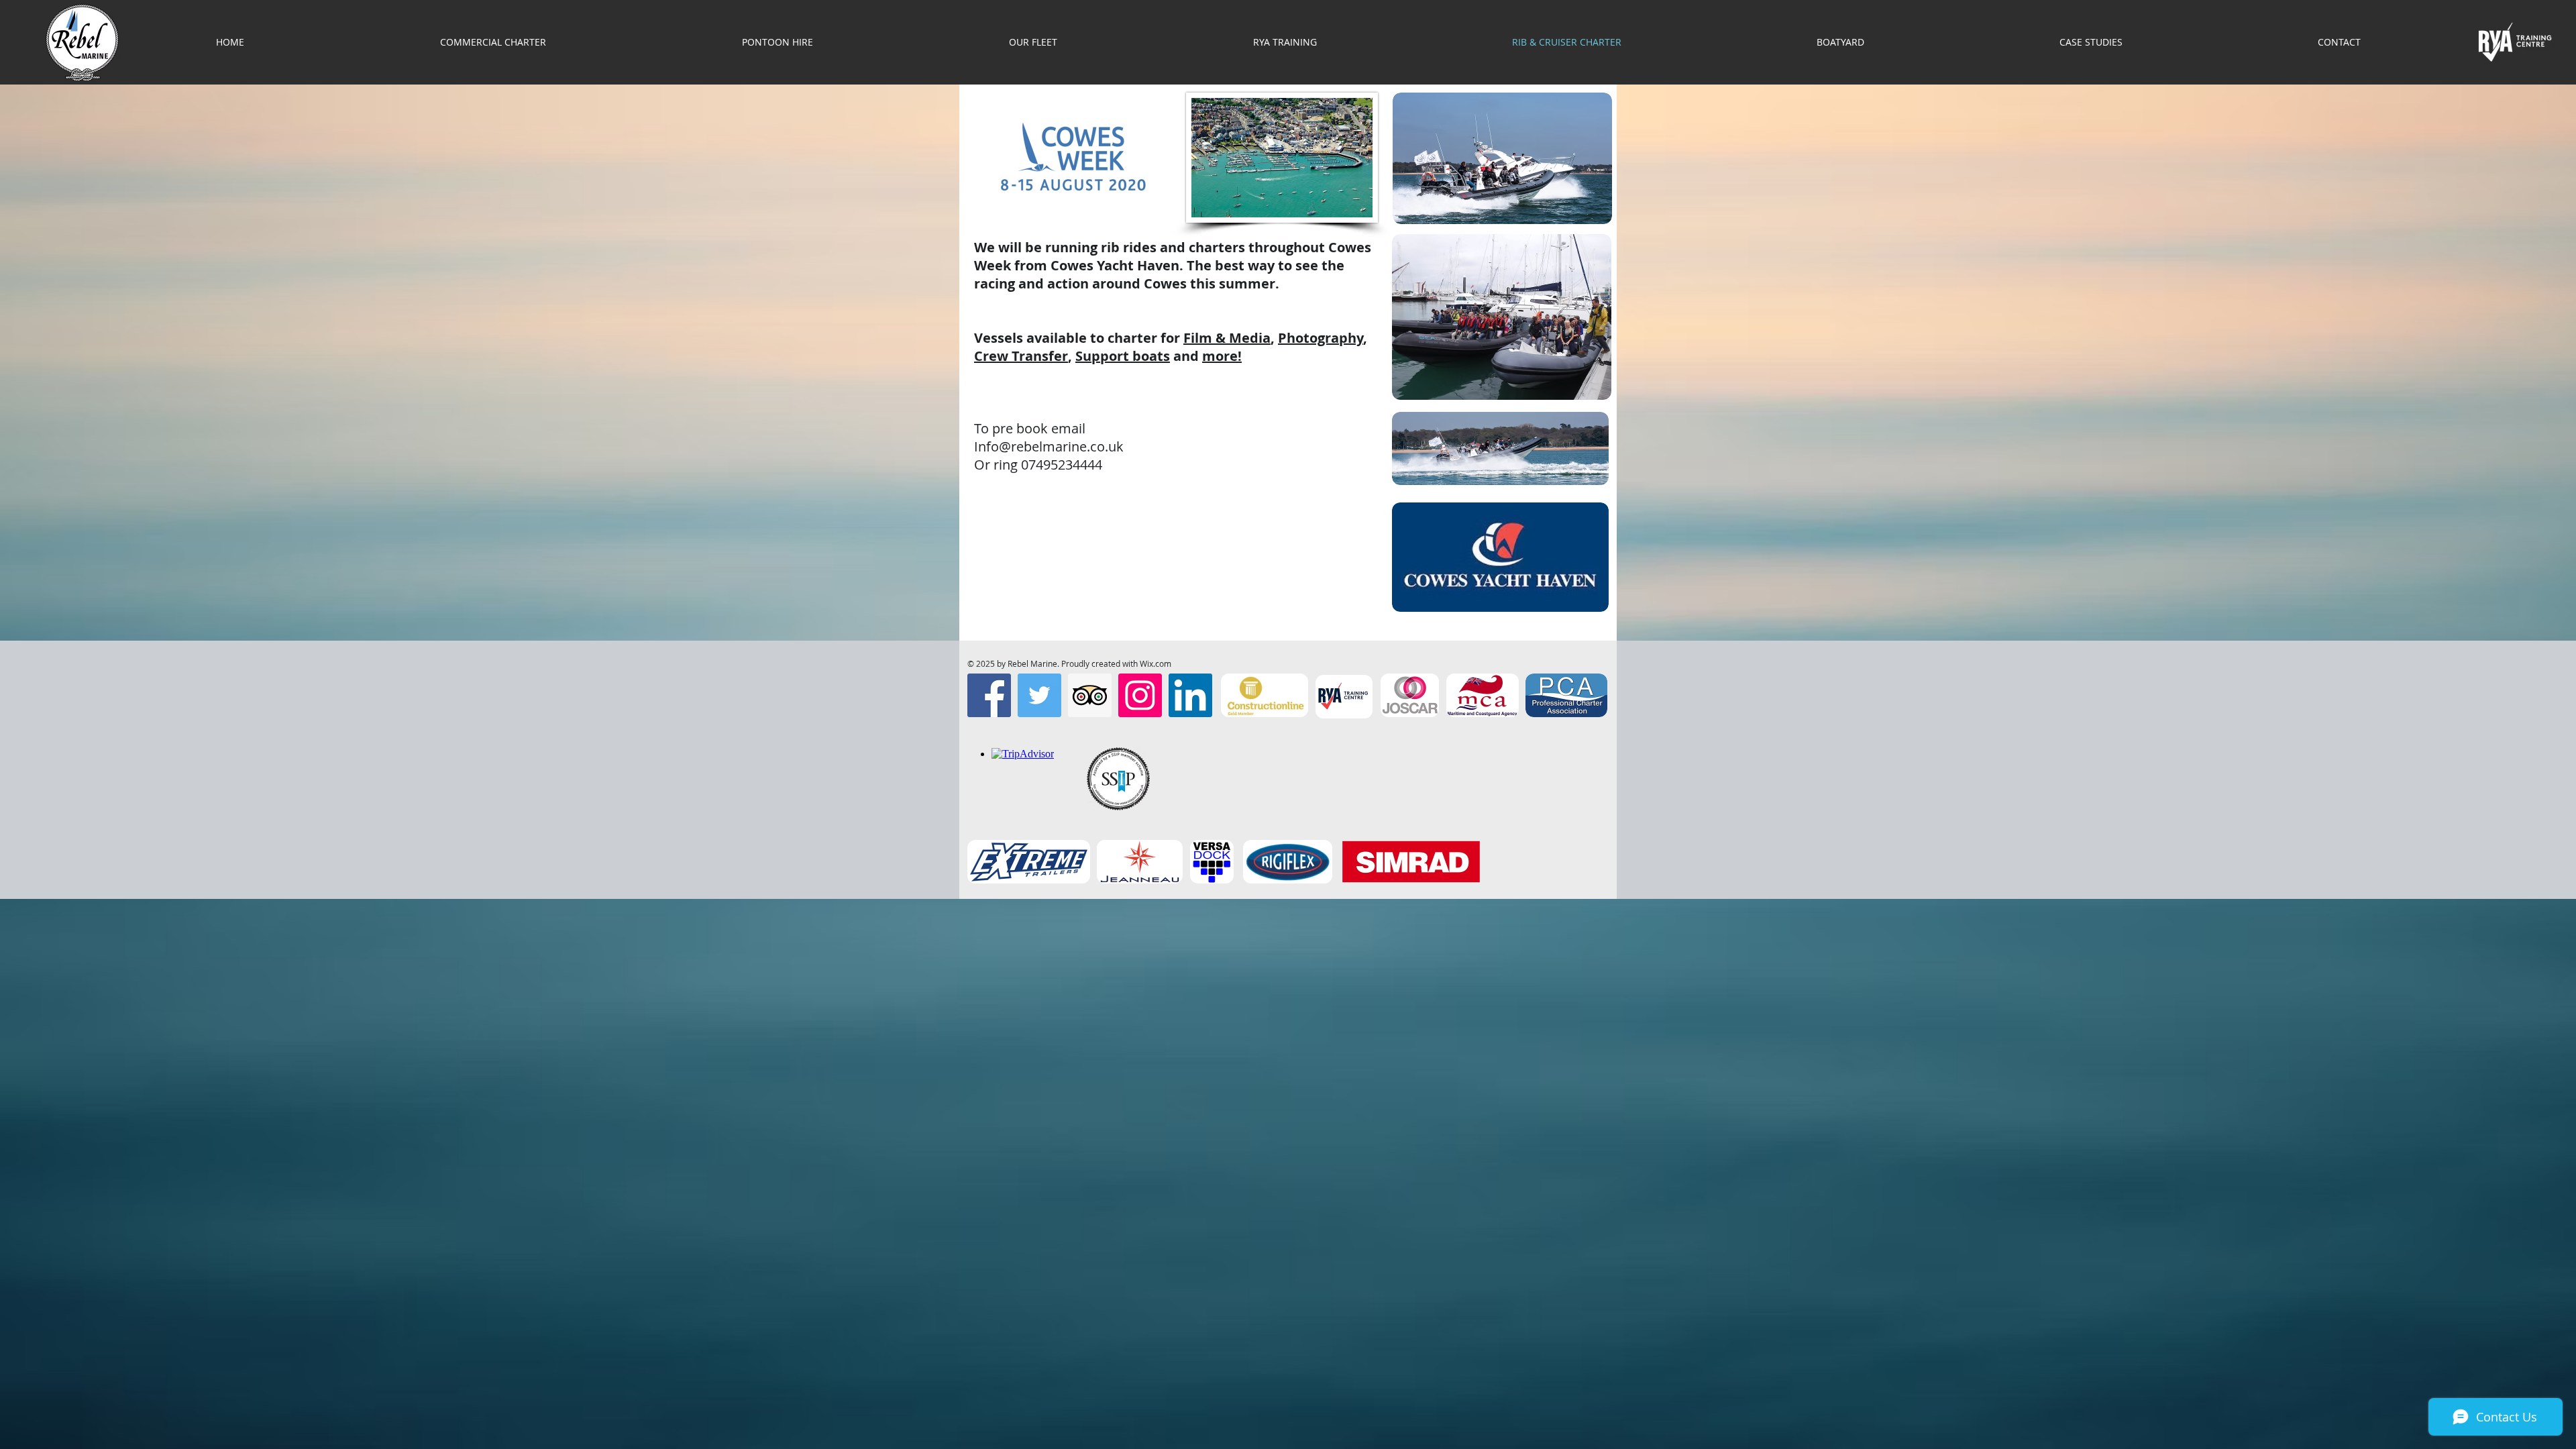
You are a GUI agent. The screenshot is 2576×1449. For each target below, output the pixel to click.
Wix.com (1156, 663)
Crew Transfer (1021, 356)
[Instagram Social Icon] (1140, 695)
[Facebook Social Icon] (989, 695)
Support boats (1123, 356)
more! (1222, 356)
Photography (1321, 338)
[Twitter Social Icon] (1039, 695)
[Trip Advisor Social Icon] (1090, 695)
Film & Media (1227, 338)
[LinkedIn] (1190, 695)
